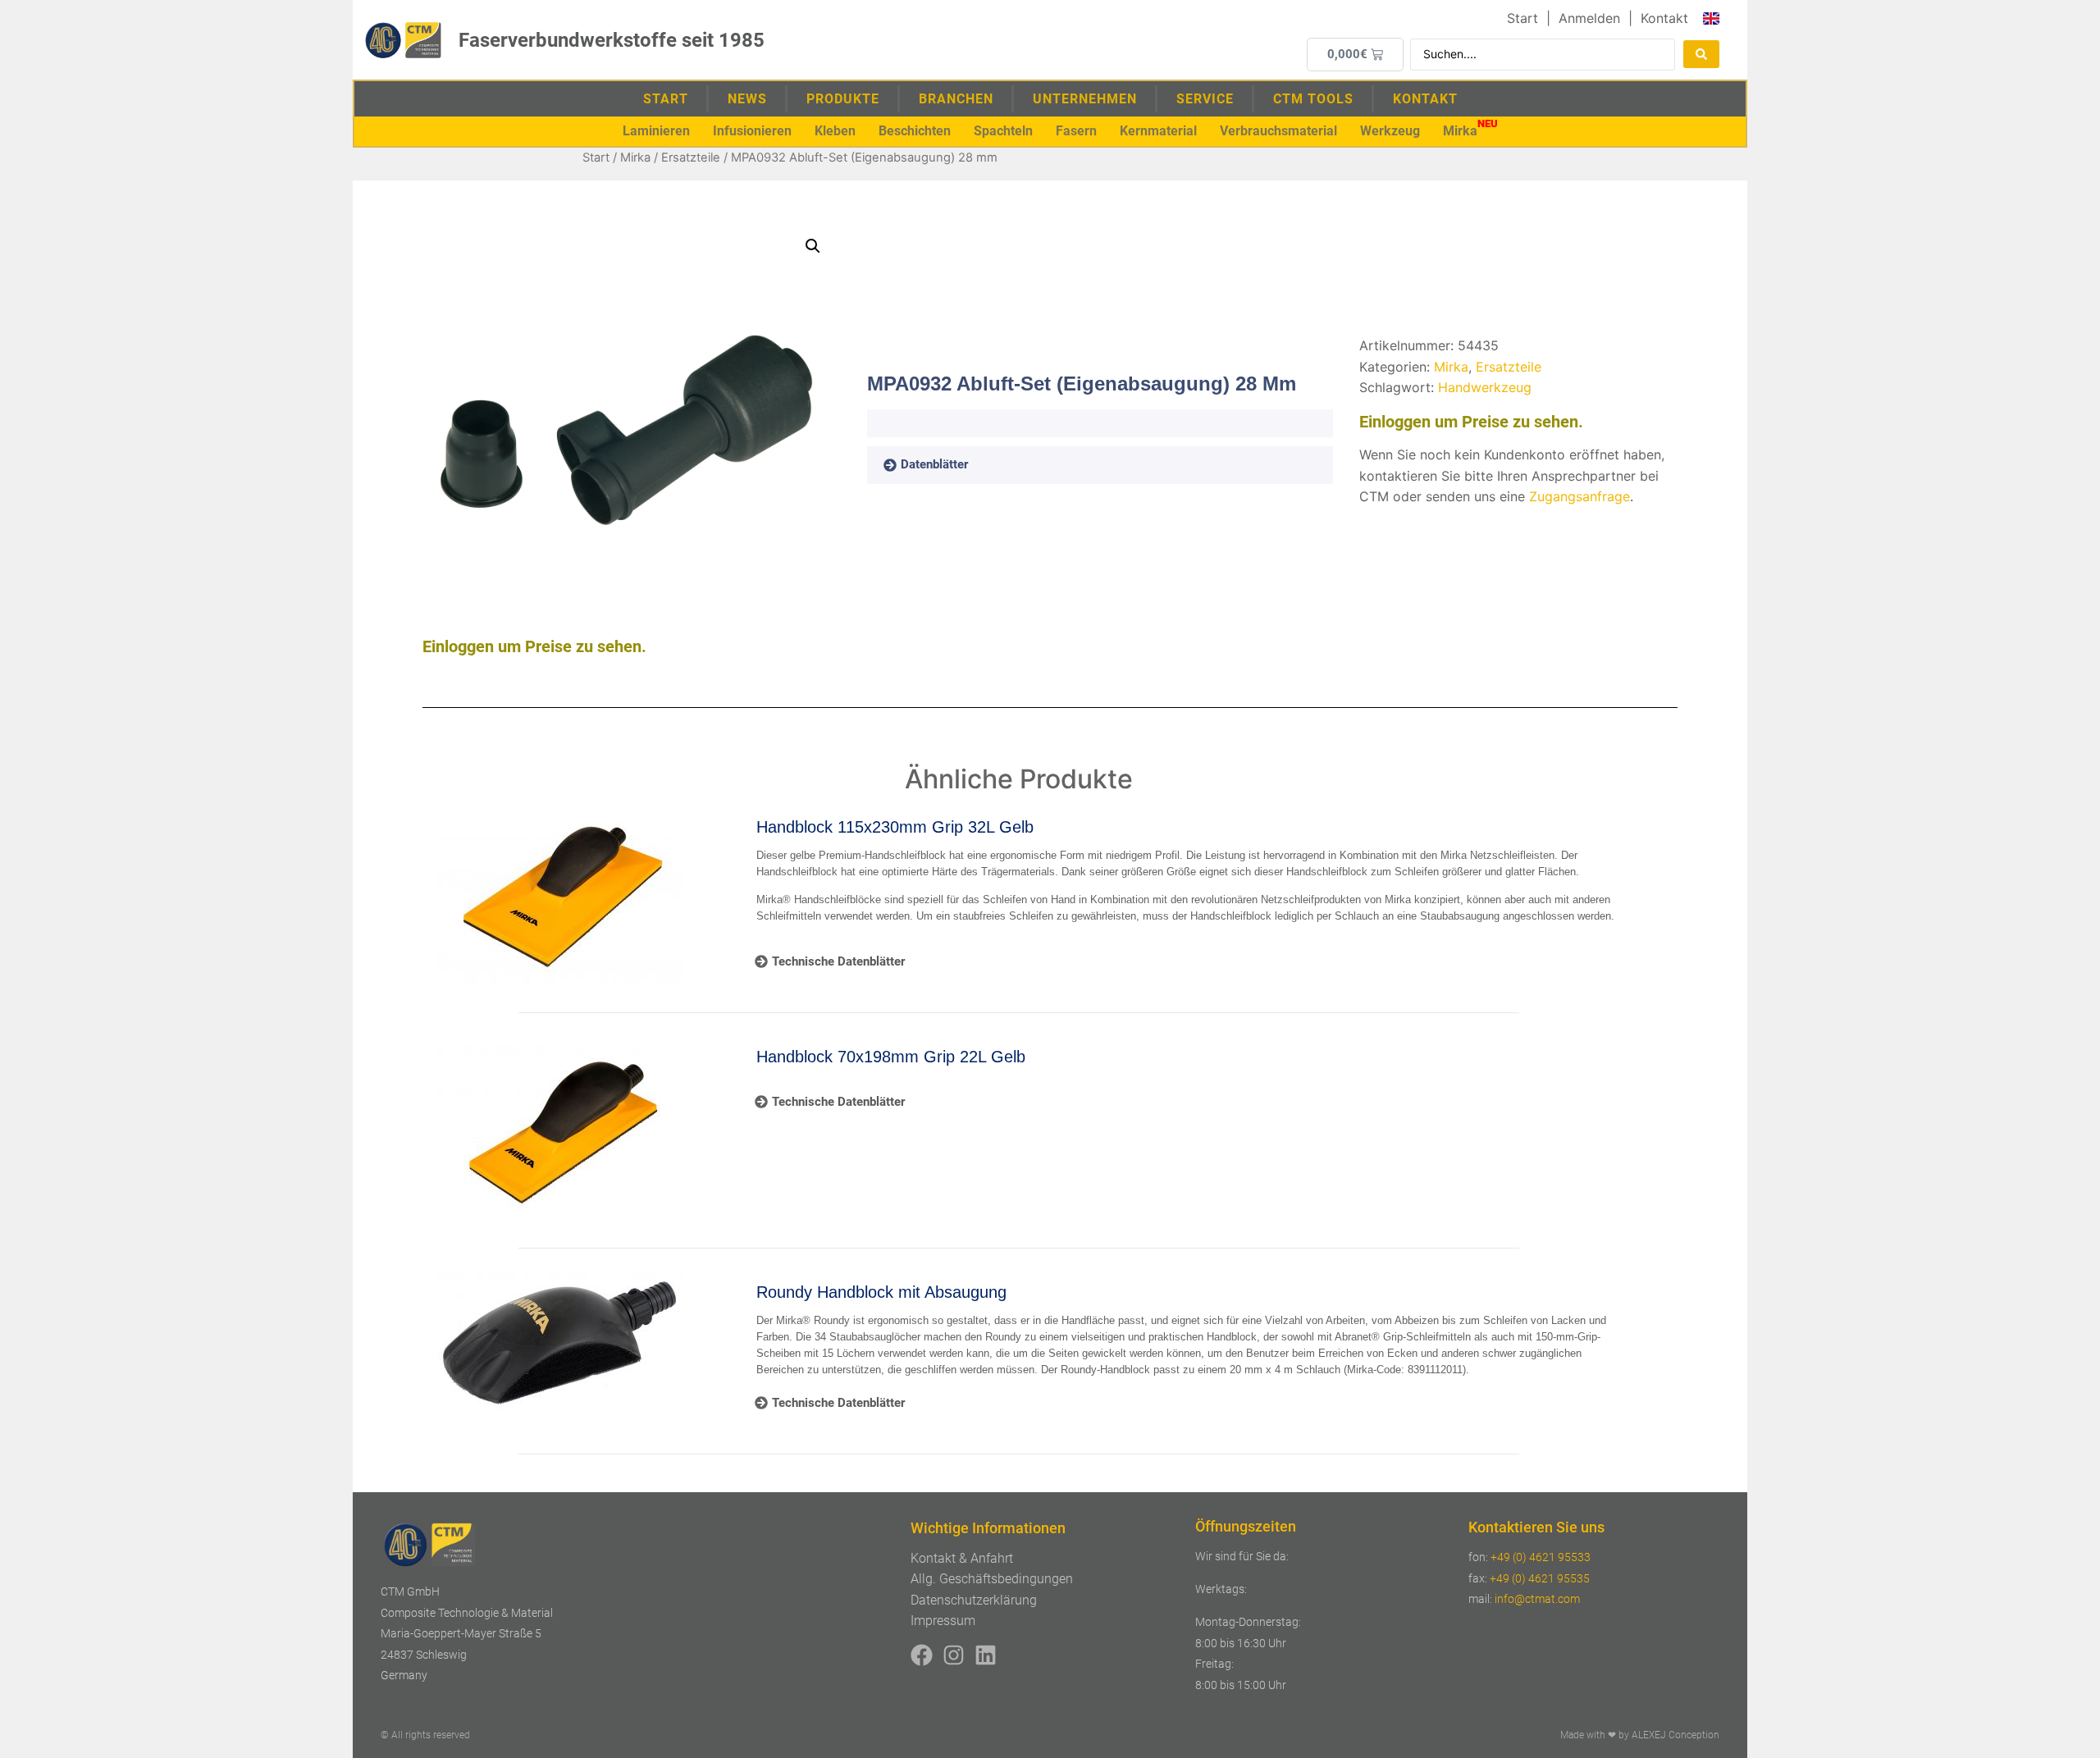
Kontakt (1425, 99)
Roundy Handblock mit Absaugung (881, 1292)
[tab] (949, 465)
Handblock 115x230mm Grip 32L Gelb (895, 827)
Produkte (843, 99)
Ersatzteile (691, 158)
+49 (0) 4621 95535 (1540, 1578)
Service (1205, 99)
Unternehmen (1085, 99)
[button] (656, 131)
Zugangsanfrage (1580, 496)
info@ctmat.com (1537, 1599)
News (747, 99)
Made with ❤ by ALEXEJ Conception (1640, 1735)
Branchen (956, 99)
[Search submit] (1701, 54)
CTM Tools (1313, 99)
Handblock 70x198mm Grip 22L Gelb (891, 1057)
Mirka (635, 158)
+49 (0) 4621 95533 (1541, 1557)
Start (666, 99)
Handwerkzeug (1485, 387)
